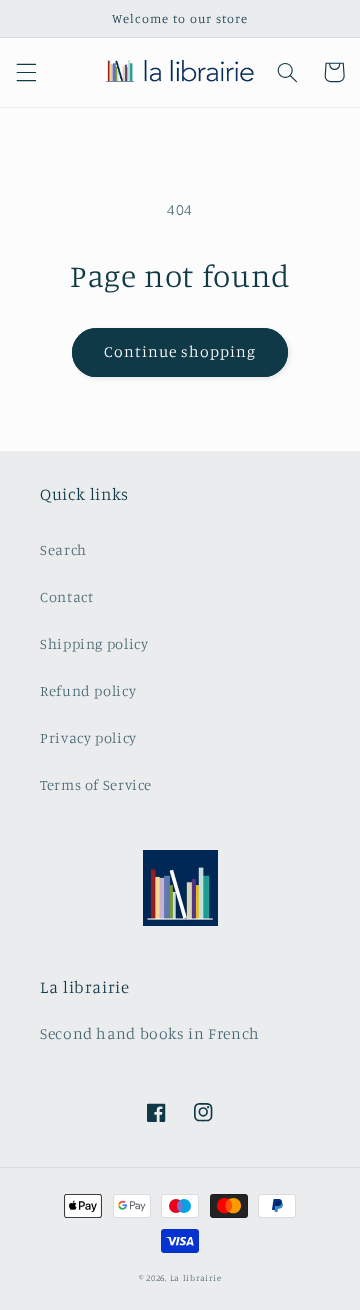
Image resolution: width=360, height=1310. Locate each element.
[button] (26, 72)
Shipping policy (94, 643)
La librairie (196, 1277)
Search (63, 549)
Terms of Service (96, 784)
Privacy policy (88, 737)
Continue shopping (180, 351)
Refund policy (88, 690)
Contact (66, 596)
